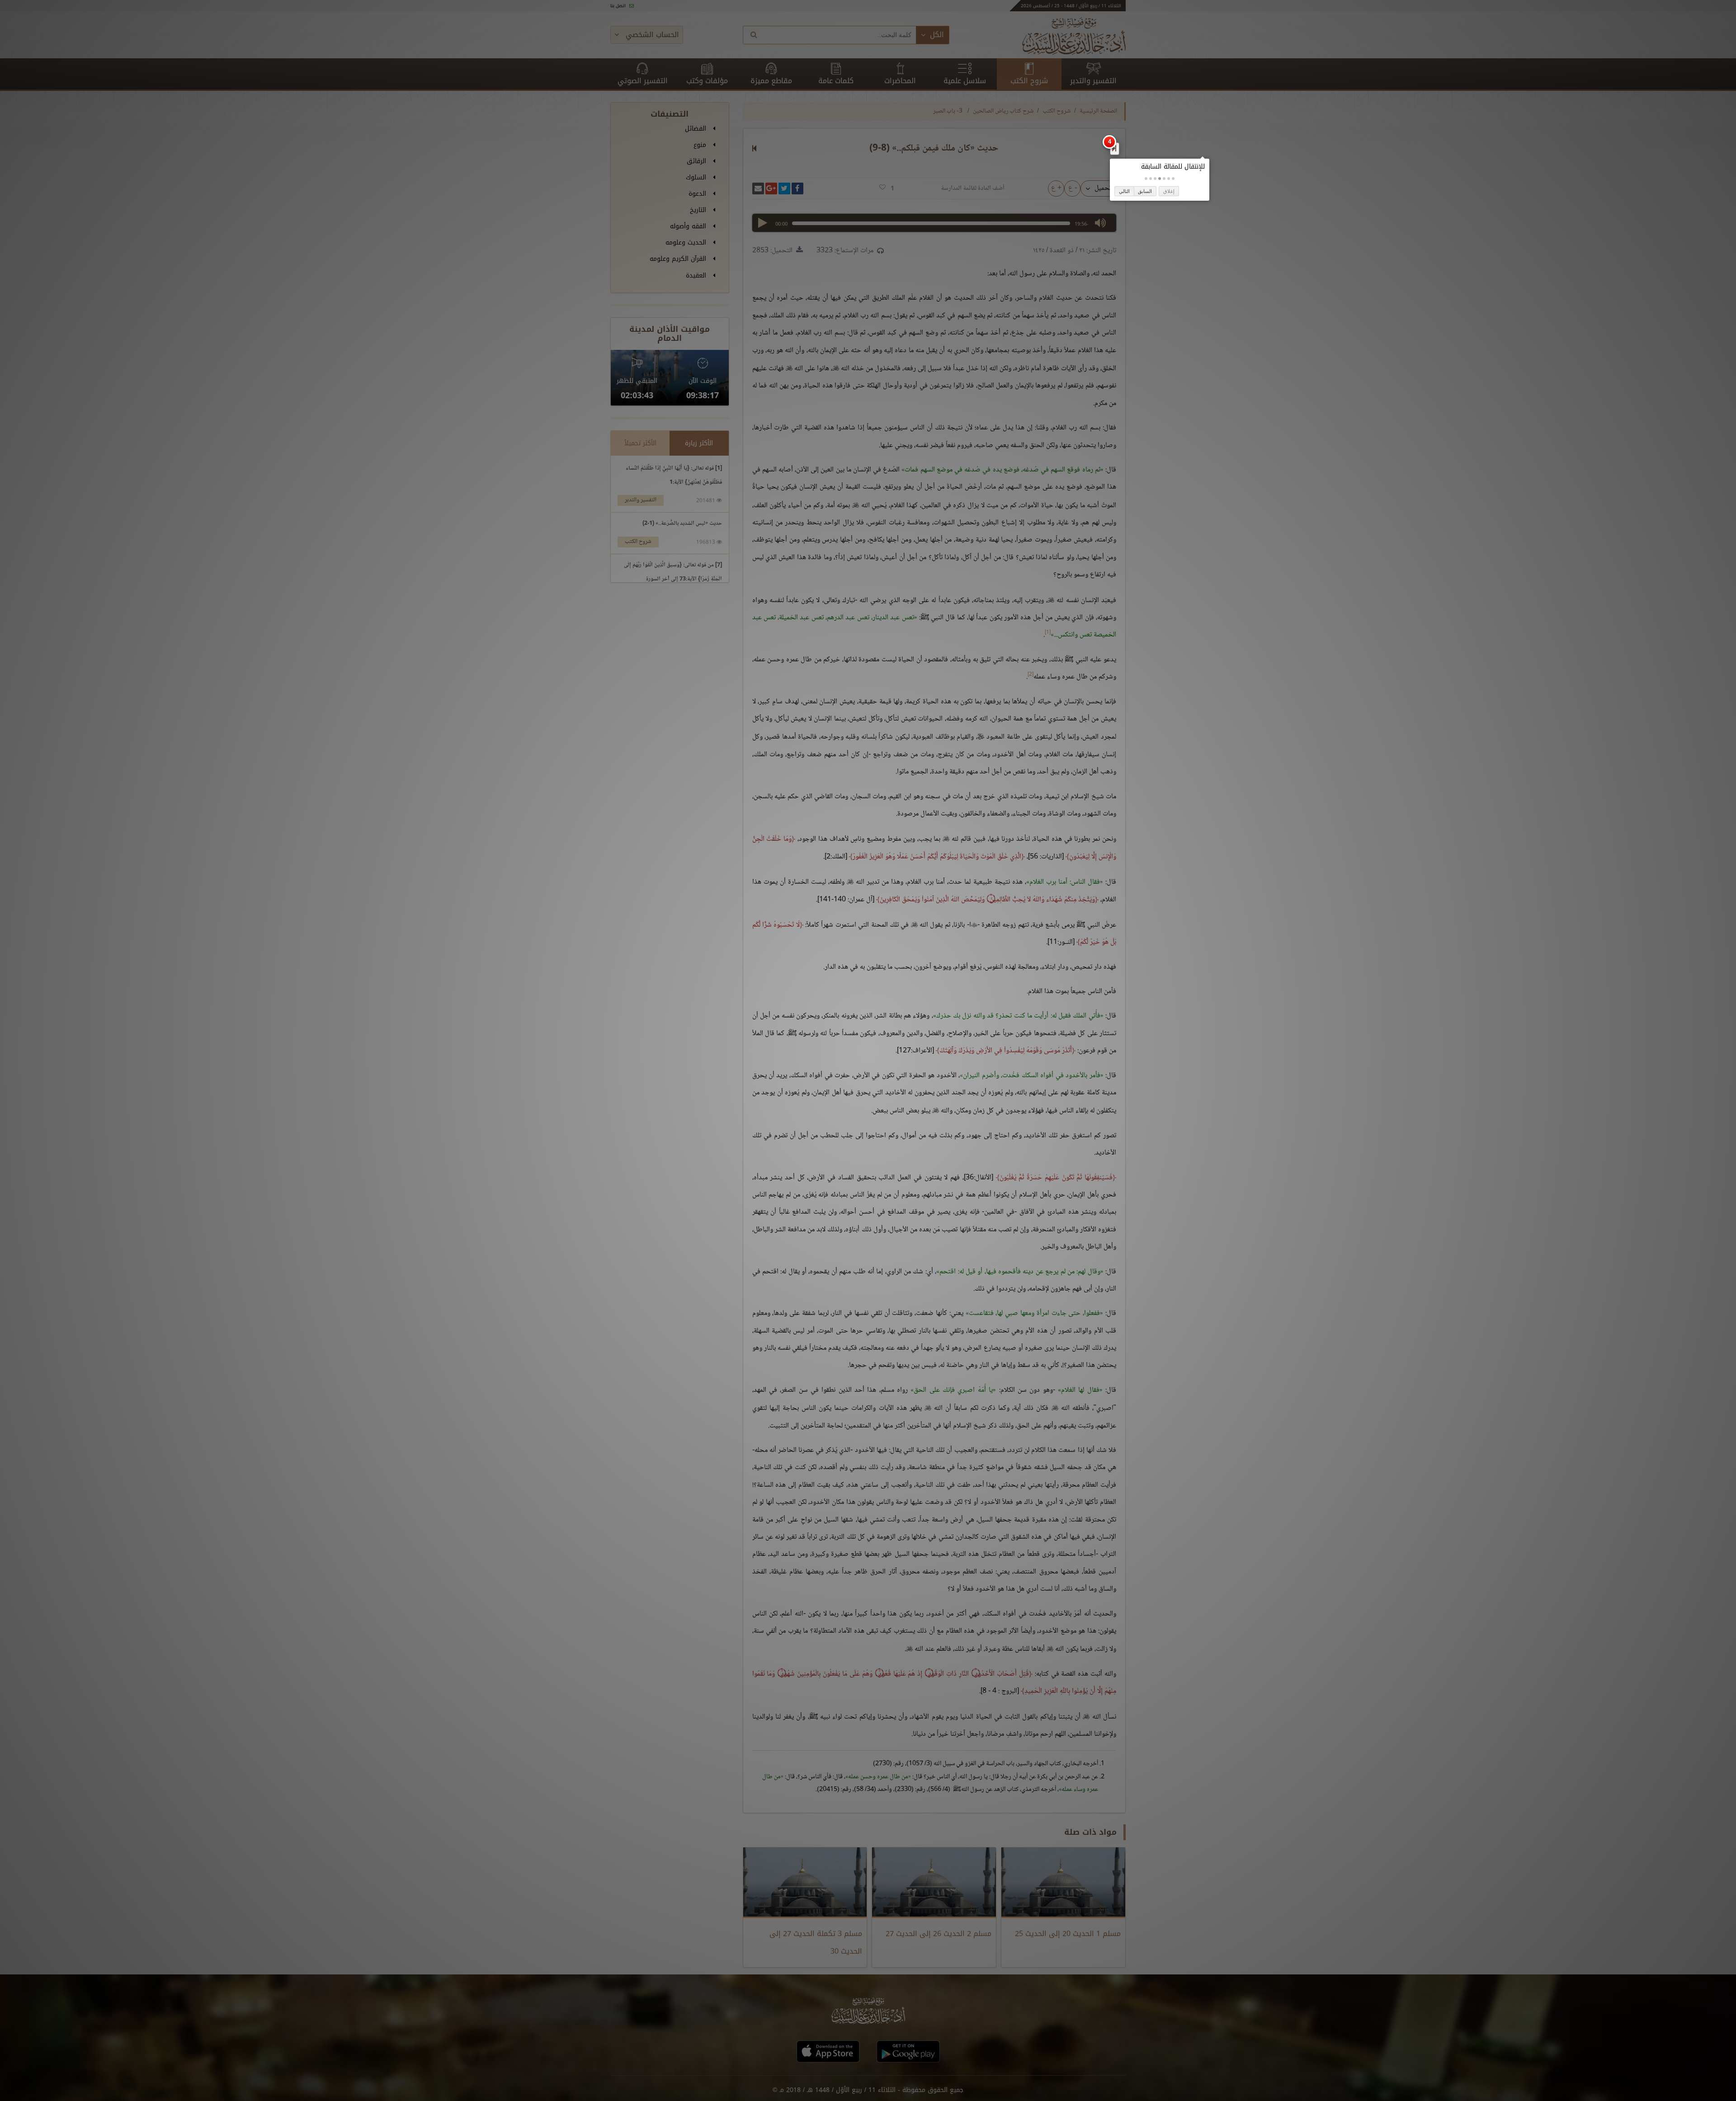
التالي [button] (1124, 191)
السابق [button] (1145, 191)
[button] (1173, 179)
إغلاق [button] (1169, 191)
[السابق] (1114, 148)
